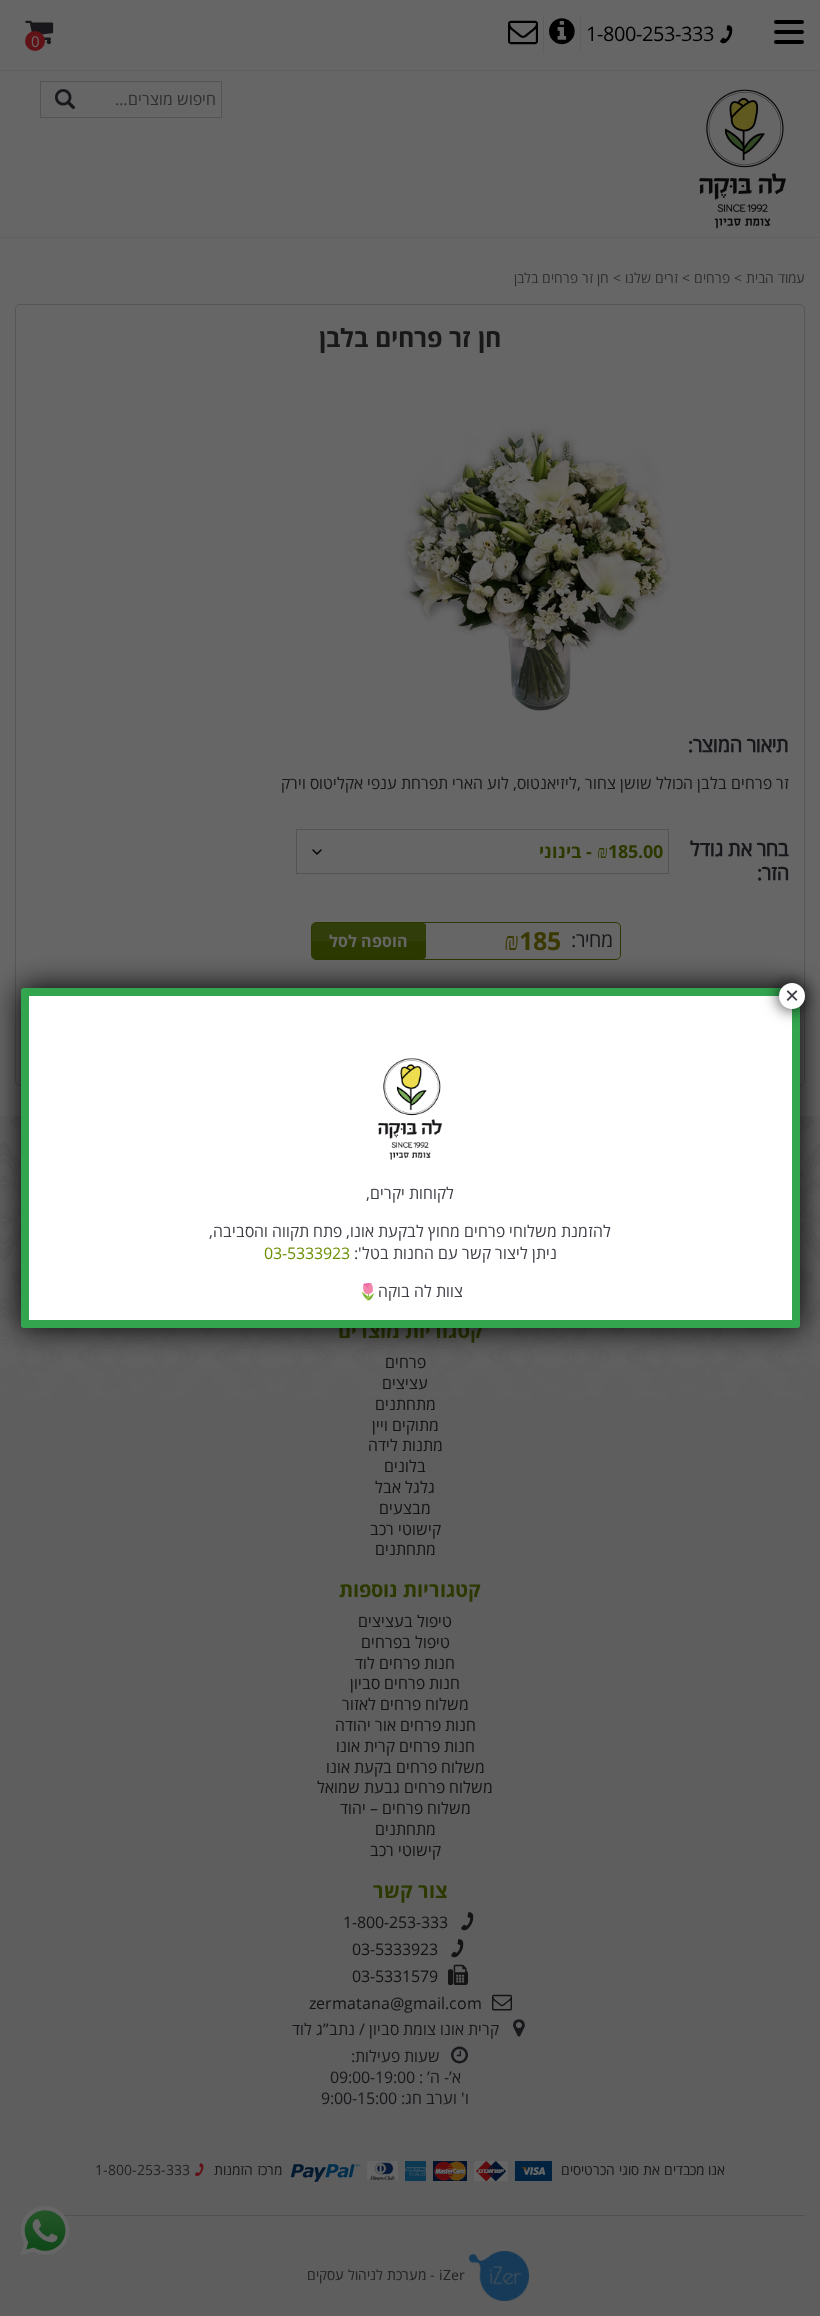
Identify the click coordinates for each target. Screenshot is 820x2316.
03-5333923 (307, 1253)
